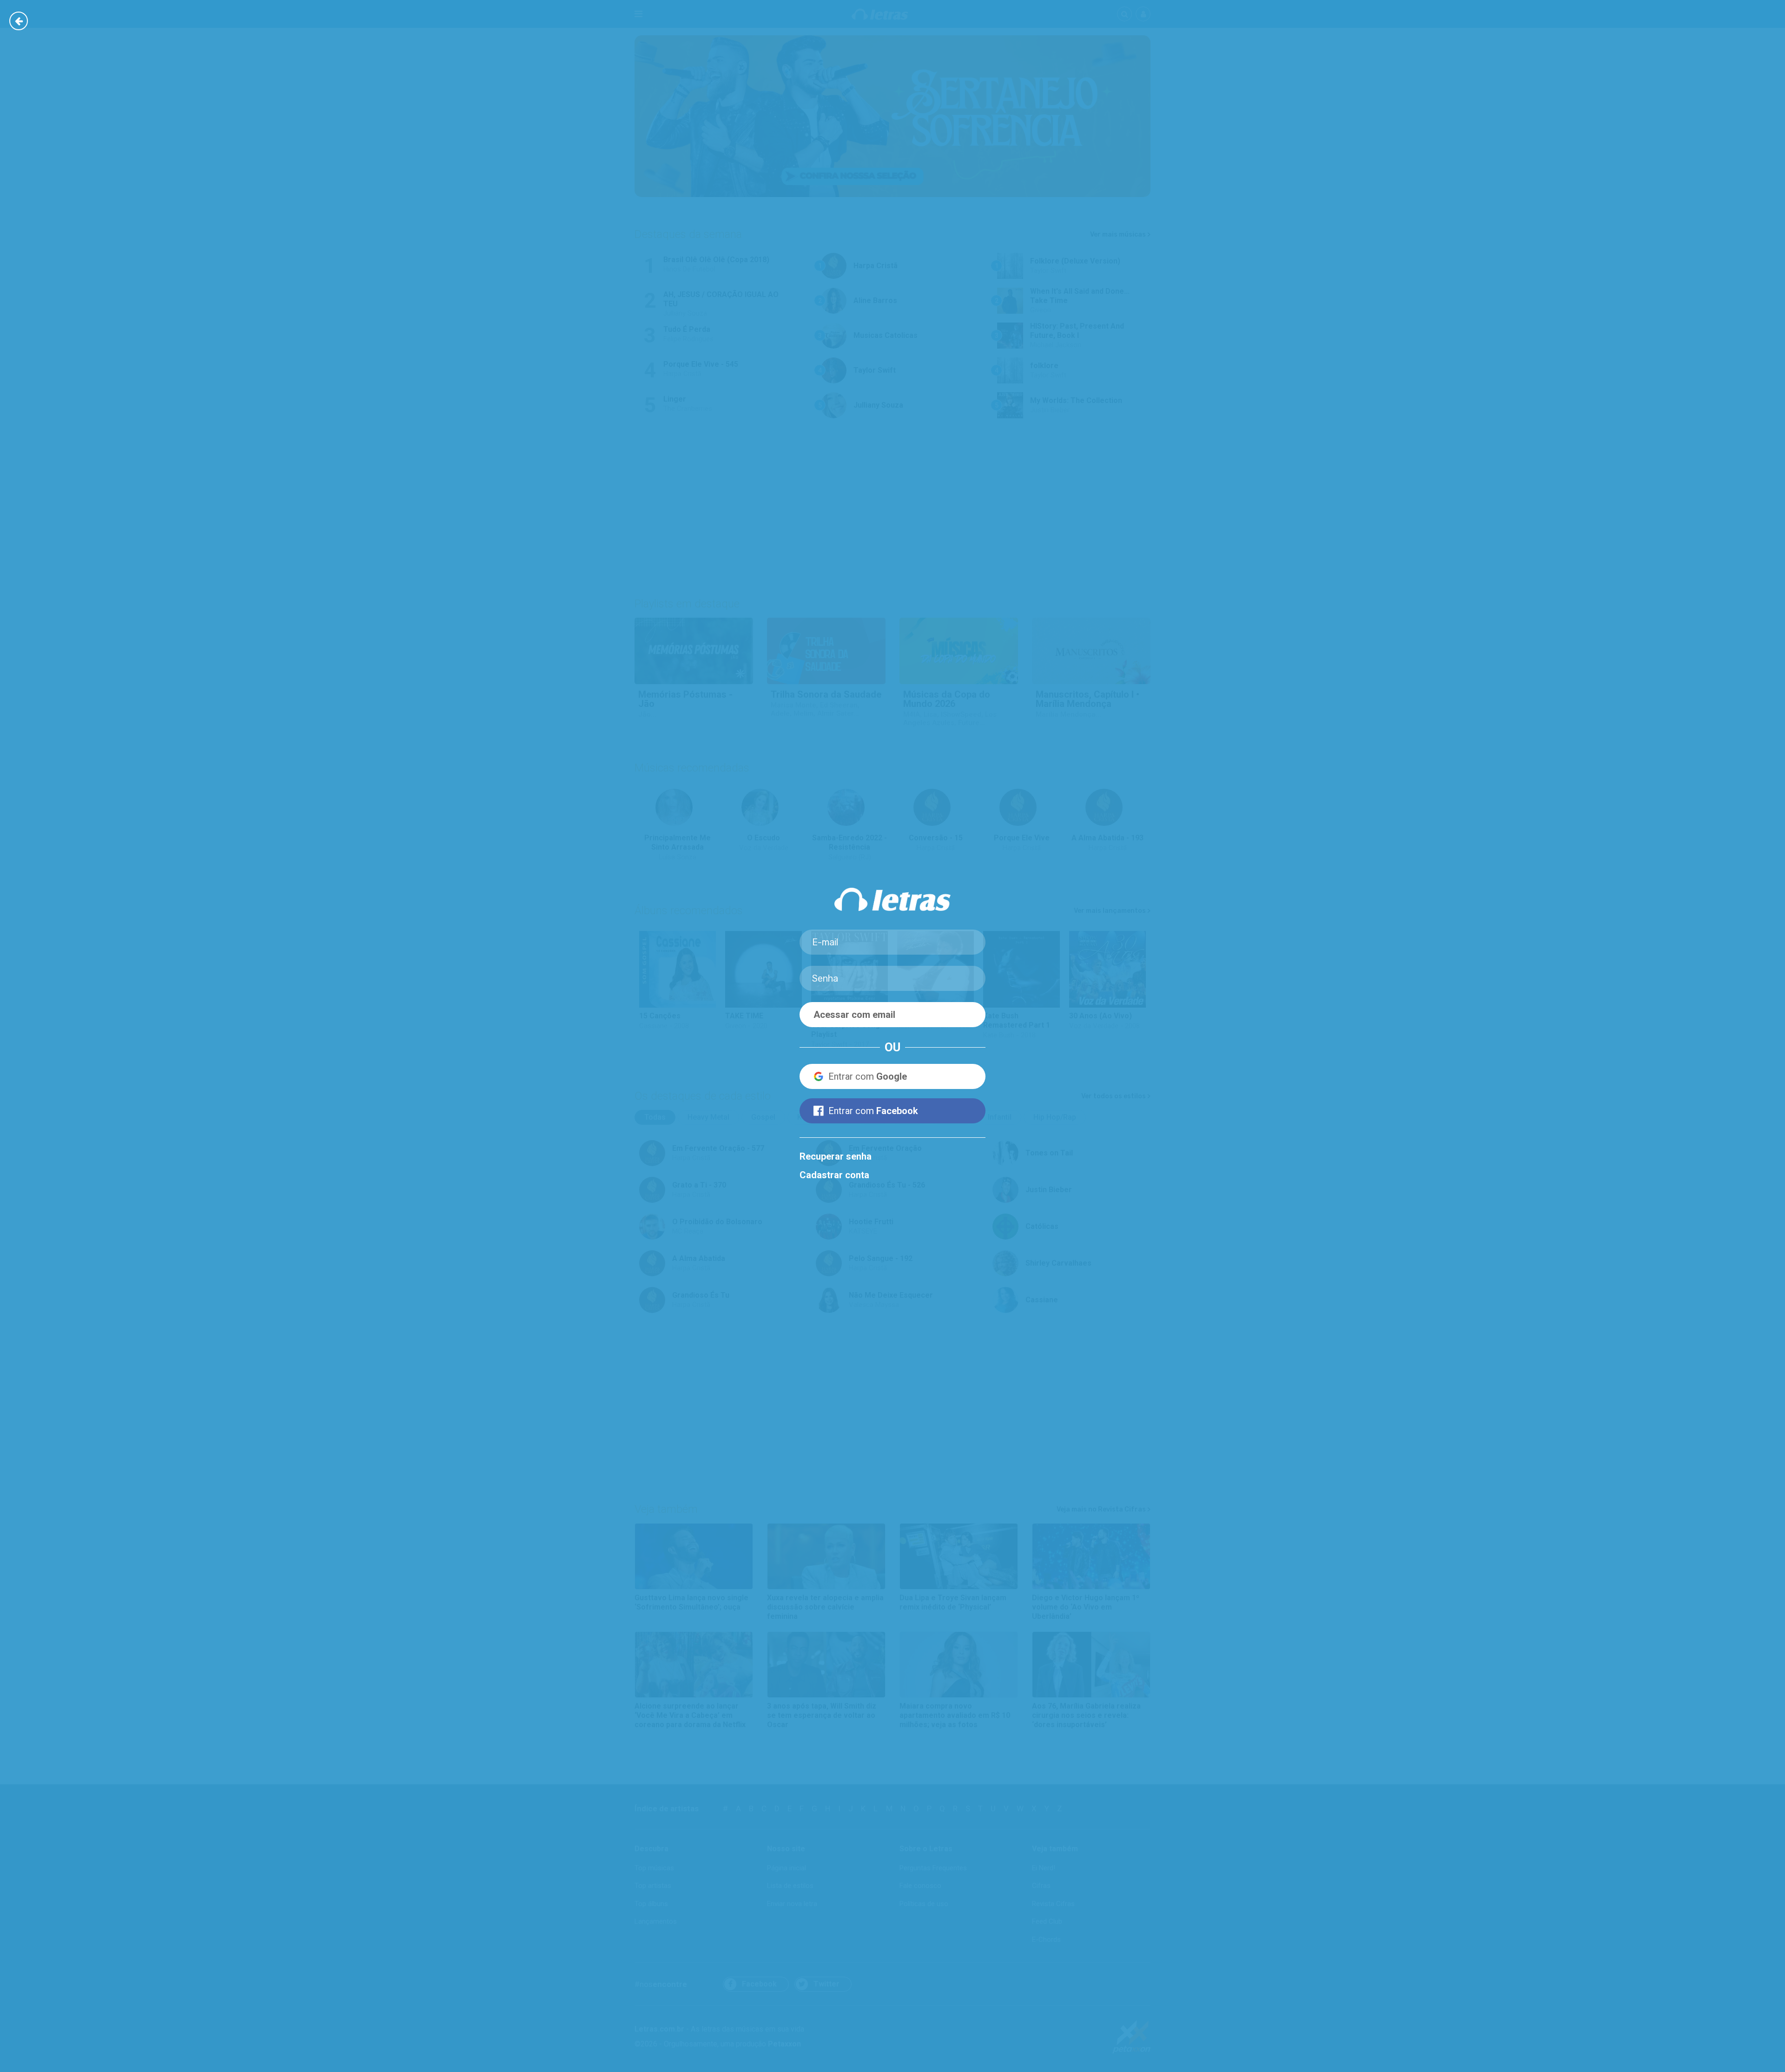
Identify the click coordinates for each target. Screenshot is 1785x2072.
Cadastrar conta (834, 1175)
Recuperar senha (836, 1156)
